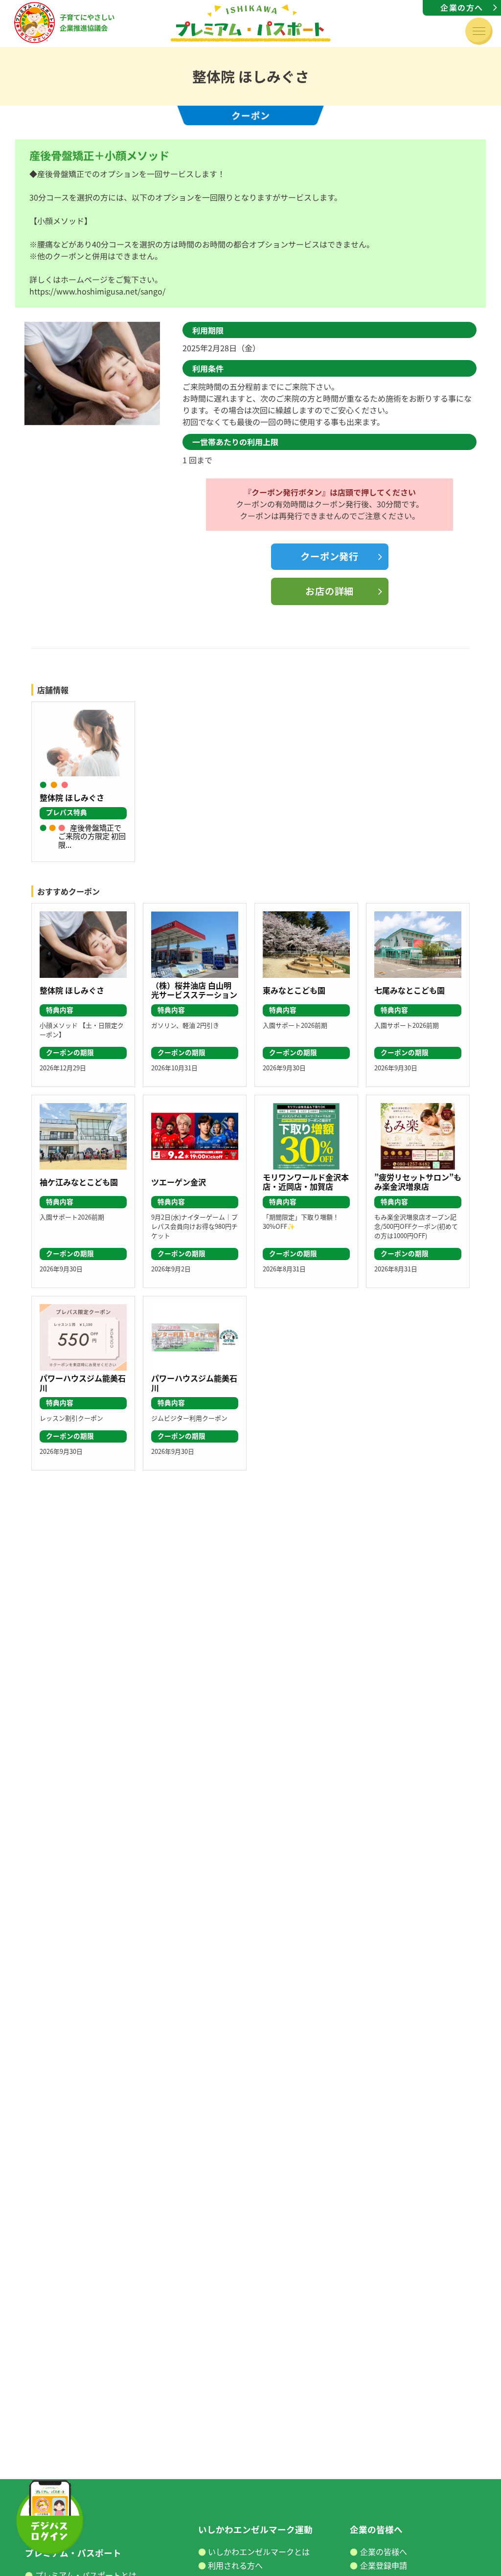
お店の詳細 (330, 591)
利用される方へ (235, 2565)
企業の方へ (462, 7)
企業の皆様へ (384, 2552)
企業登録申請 (384, 2565)
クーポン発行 (330, 556)
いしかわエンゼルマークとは (259, 2552)
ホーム (38, 2529)
